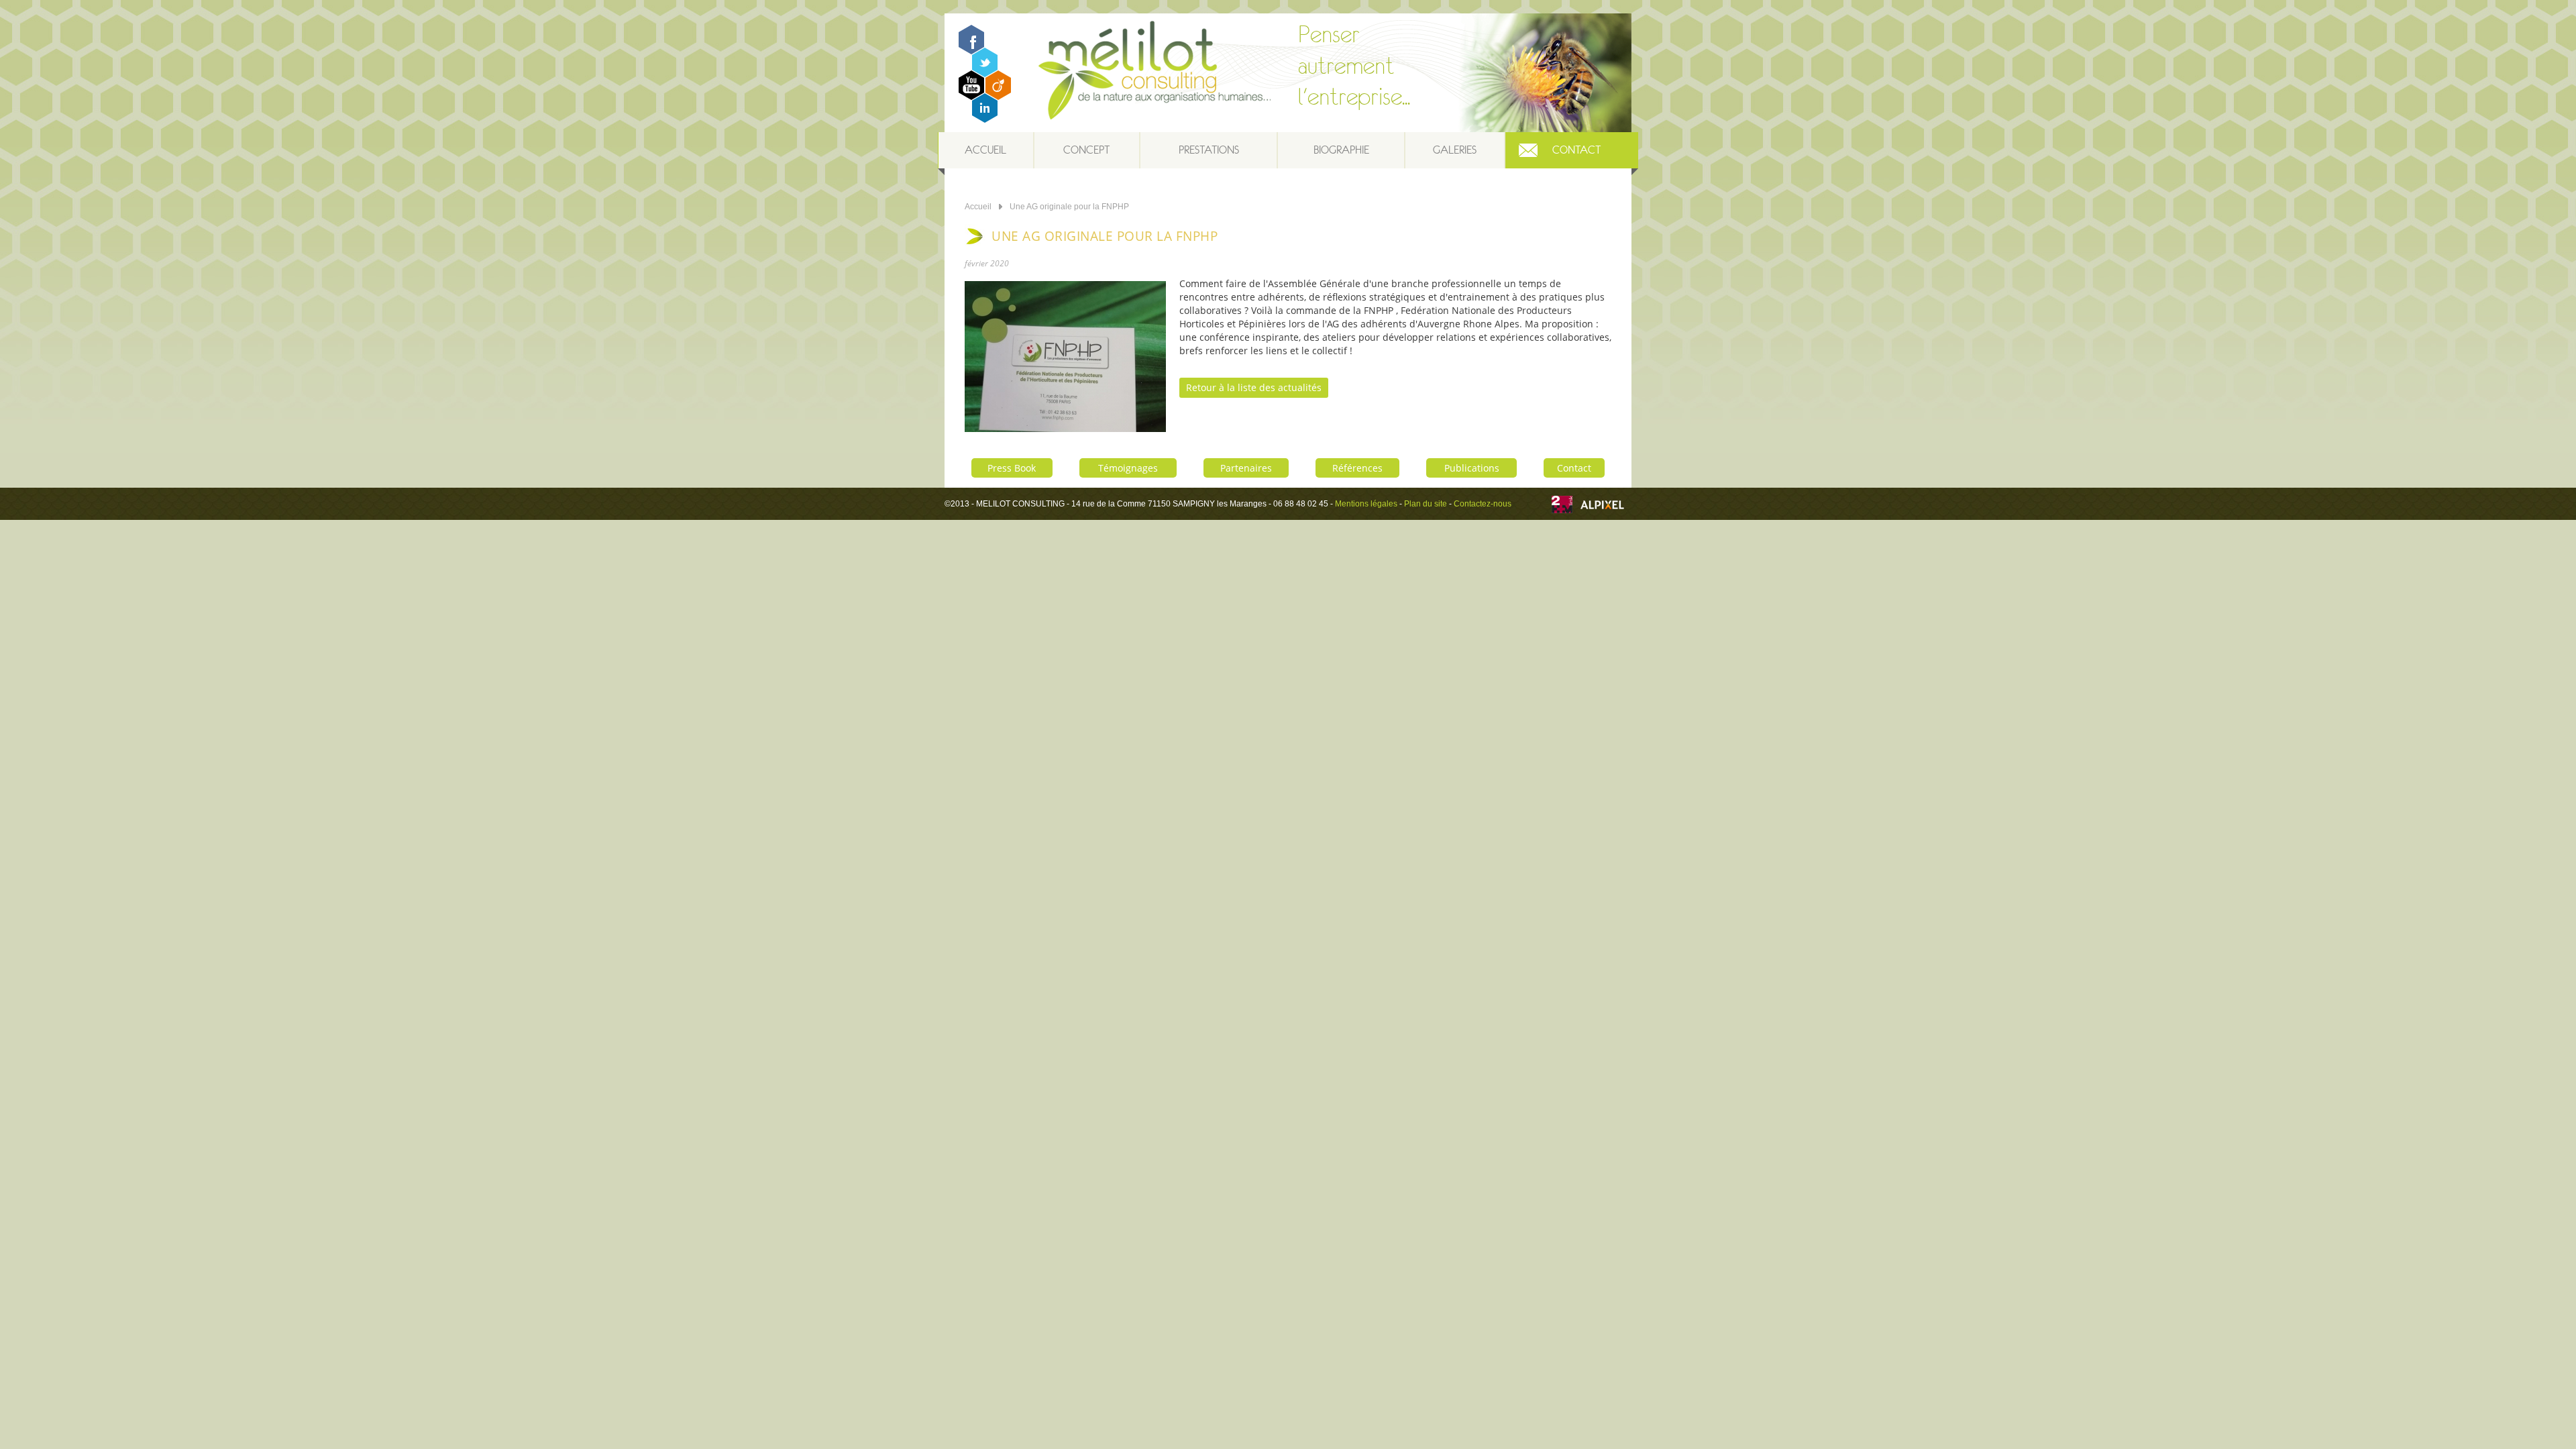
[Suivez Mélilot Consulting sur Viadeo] (998, 96)
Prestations (1209, 150)
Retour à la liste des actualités (1254, 387)
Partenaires (1246, 468)
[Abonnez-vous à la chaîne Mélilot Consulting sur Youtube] (971, 96)
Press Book (1012, 468)
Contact (1576, 150)
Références (1357, 468)
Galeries (1455, 150)
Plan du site (1426, 504)
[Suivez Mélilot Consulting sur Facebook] (971, 51)
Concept (1086, 150)
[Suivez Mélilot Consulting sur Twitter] (985, 73)
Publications (1472, 468)
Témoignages (1128, 468)
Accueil (985, 150)
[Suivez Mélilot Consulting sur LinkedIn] (985, 119)
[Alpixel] (1602, 506)
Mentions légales (1366, 504)
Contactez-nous (1483, 504)
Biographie (1341, 150)
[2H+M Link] (1562, 506)
